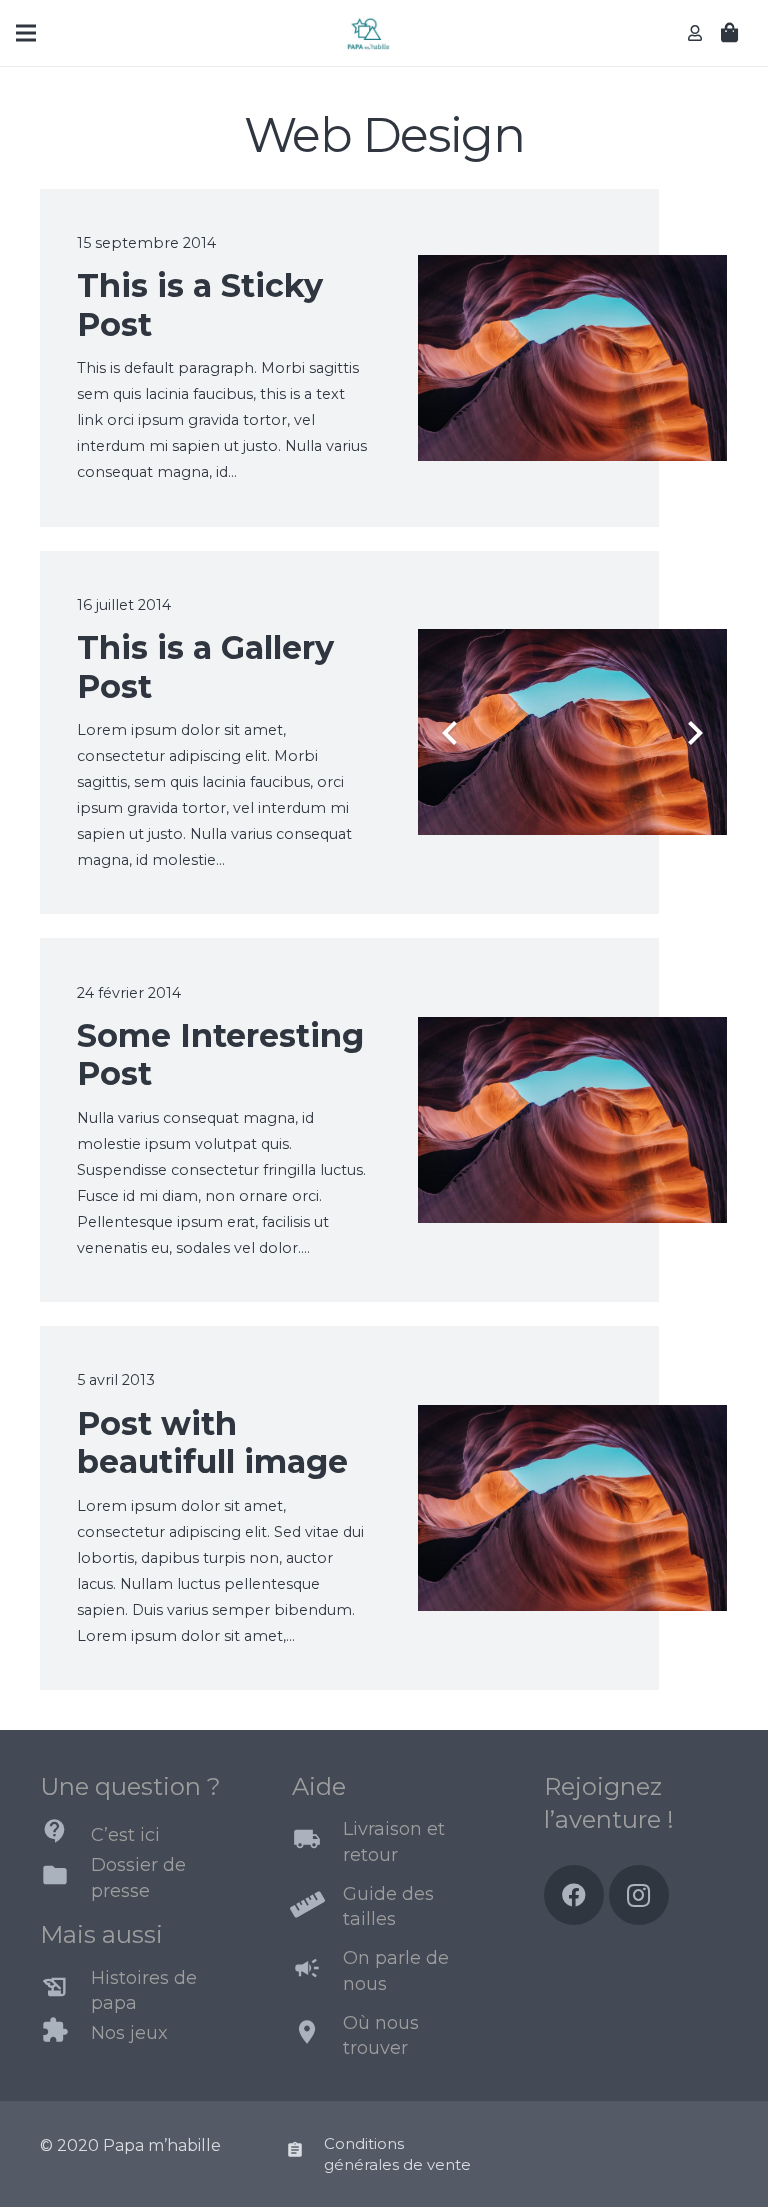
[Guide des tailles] (317, 1907)
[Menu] (26, 33)
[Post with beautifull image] (573, 1417)
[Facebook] (574, 1895)
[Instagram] (639, 1895)
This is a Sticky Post (200, 304)
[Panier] (730, 33)
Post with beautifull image (212, 1442)
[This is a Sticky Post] (573, 267)
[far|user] (698, 32)
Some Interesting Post (220, 1054)
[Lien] (368, 33)
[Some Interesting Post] (573, 1029)
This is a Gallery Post (205, 666)
